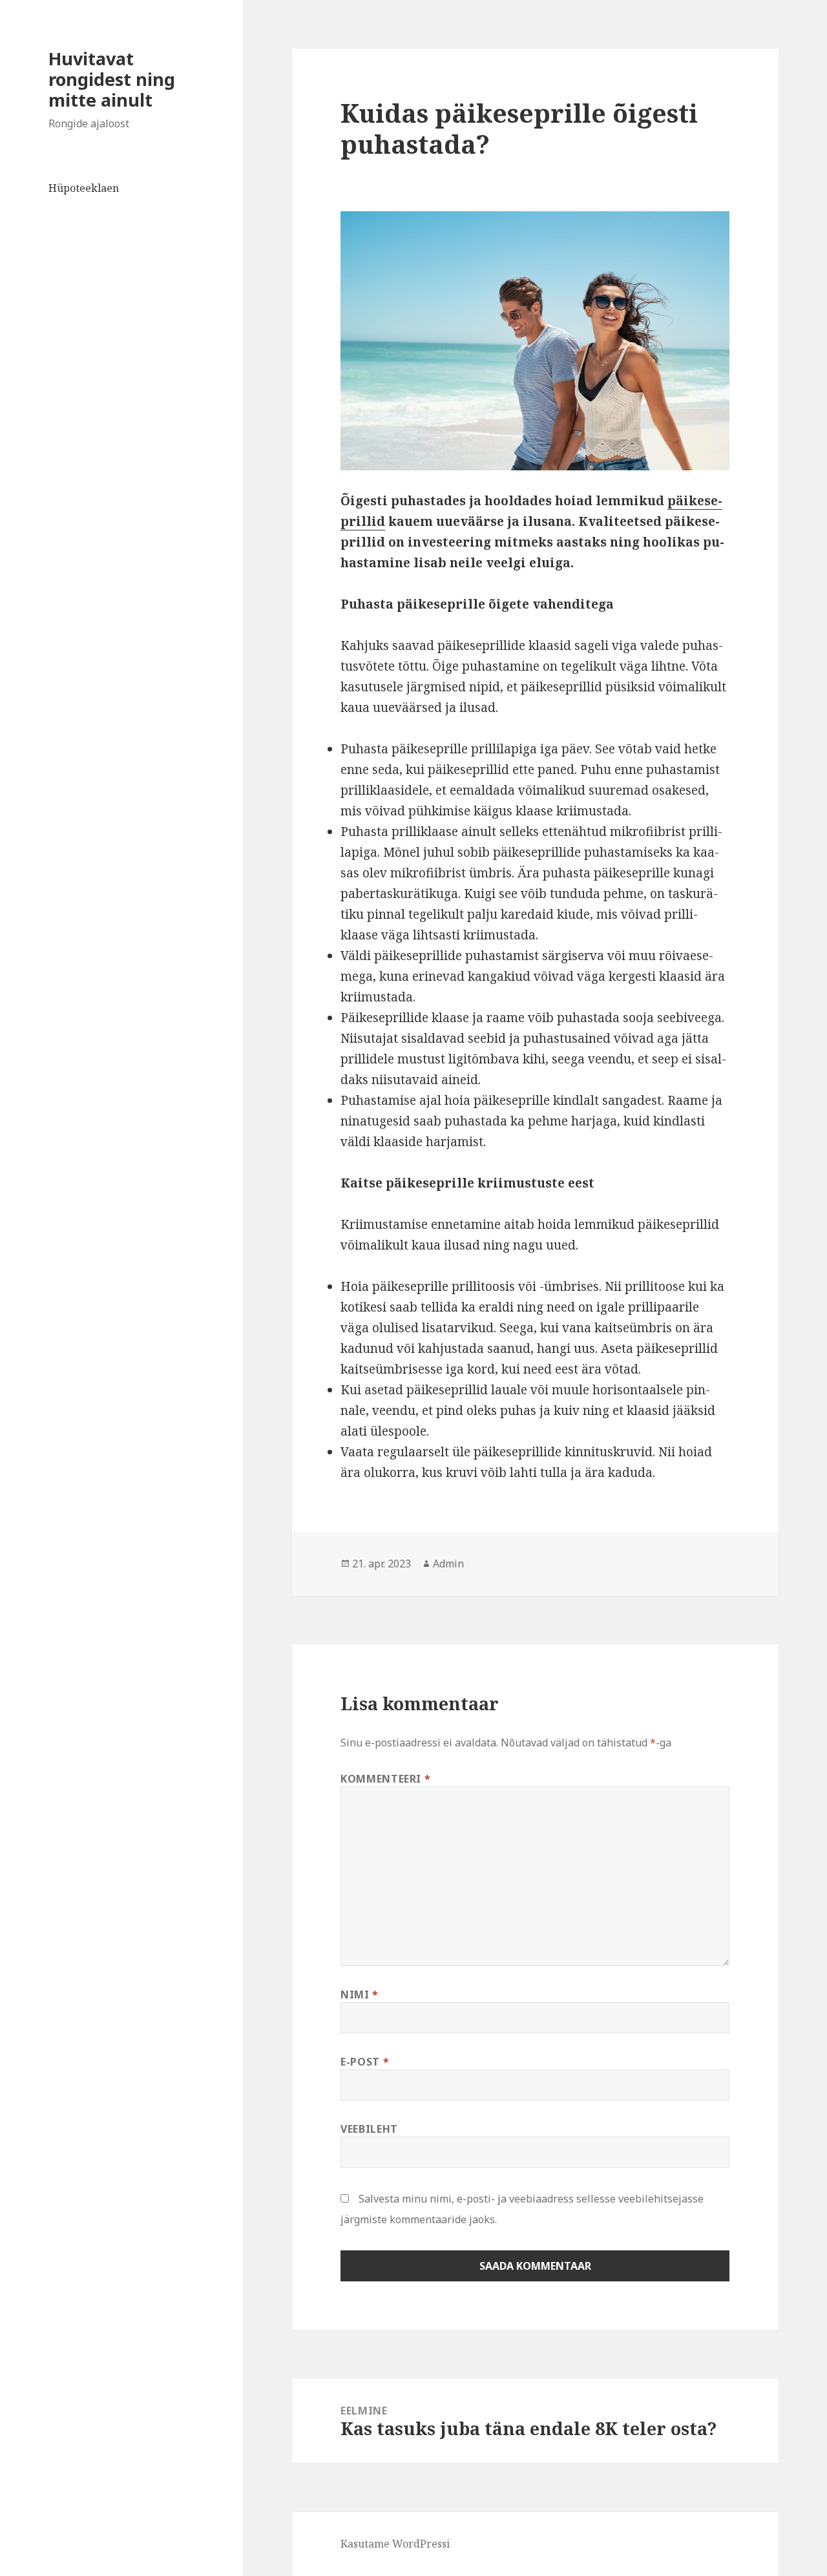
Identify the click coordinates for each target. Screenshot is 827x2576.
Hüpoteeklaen (84, 188)
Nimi (360, 1995)
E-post (365, 2062)
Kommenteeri (385, 1779)
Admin (448, 1564)
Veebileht (369, 2129)
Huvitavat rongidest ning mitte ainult (112, 79)
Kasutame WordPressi (395, 2544)
